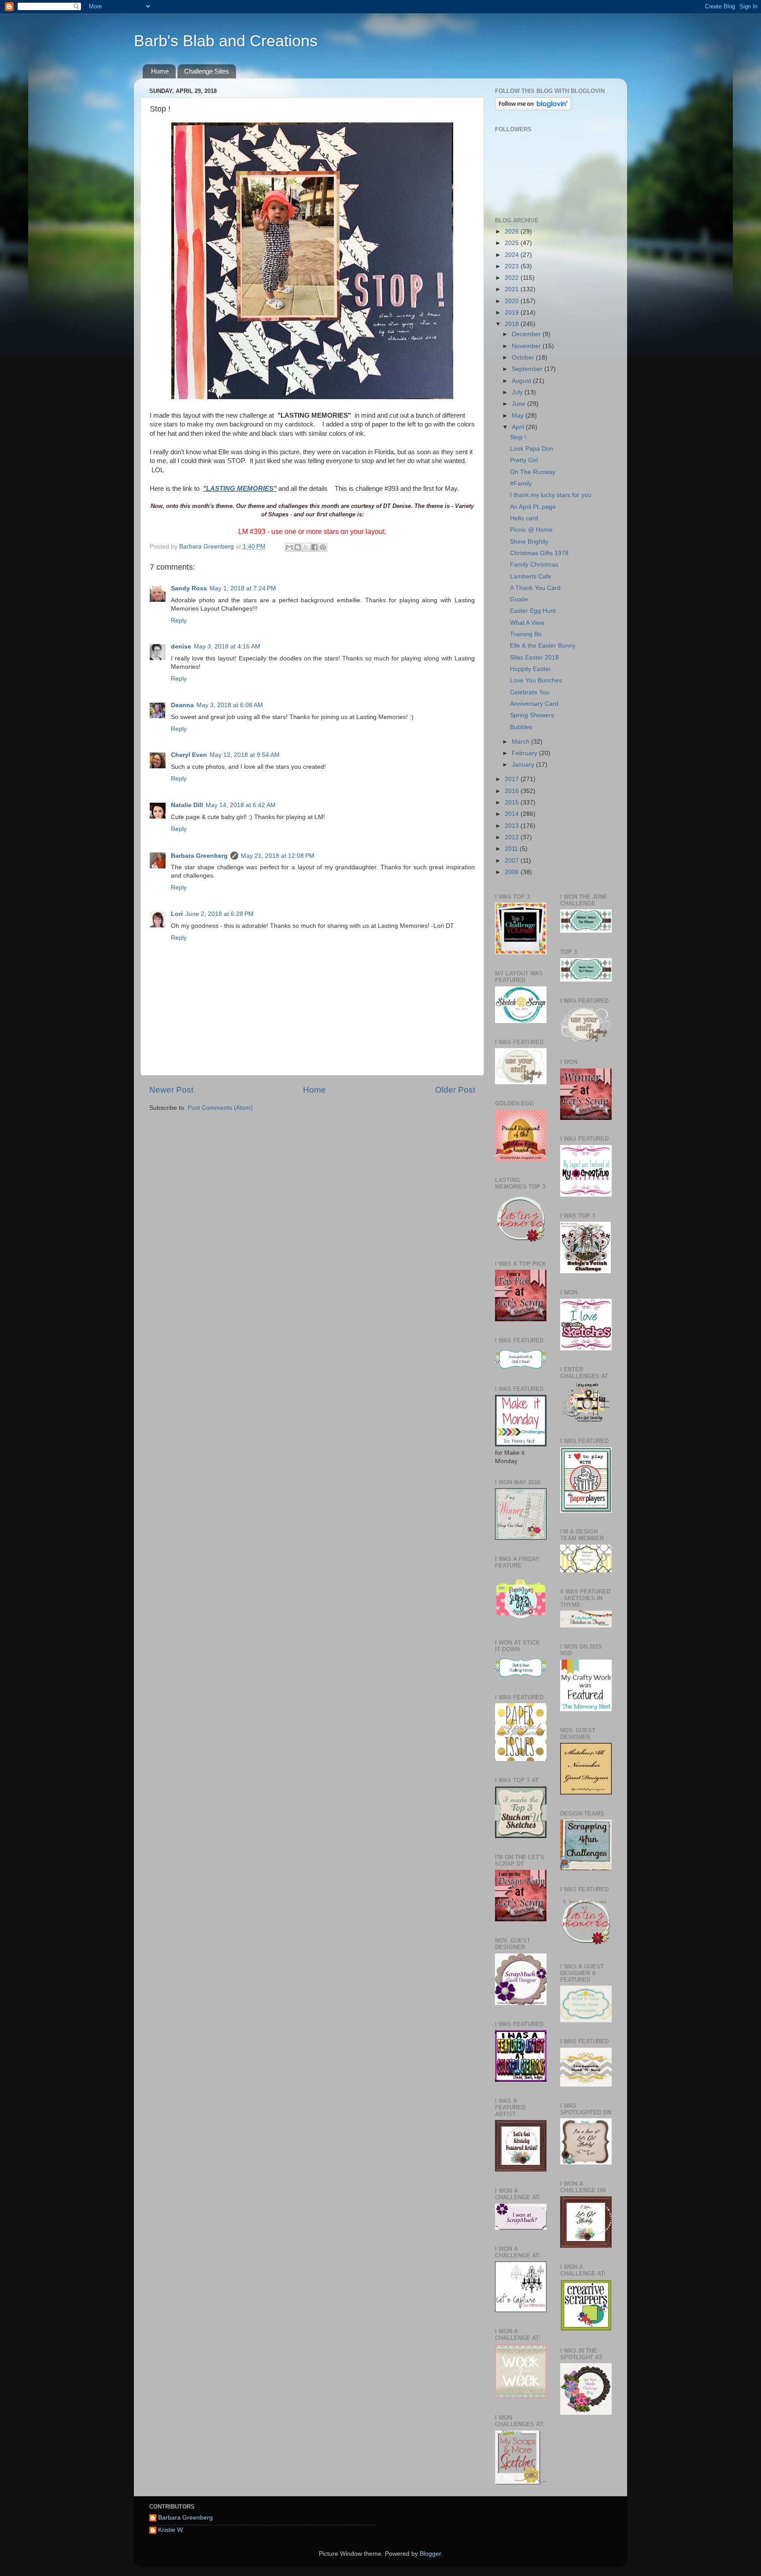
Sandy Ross (189, 588)
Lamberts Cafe (531, 576)
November (527, 346)
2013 (513, 826)
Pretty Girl (524, 460)
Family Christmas (534, 565)
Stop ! (518, 437)
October (524, 358)
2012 (513, 837)
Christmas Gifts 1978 (539, 553)
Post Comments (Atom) (220, 1108)
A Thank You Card (535, 588)
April (519, 427)
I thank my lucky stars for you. (552, 495)
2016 (513, 791)
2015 (513, 802)
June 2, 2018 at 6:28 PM (220, 914)
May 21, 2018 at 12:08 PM (278, 856)
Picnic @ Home (531, 530)
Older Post (455, 1090)
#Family (521, 484)
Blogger (430, 2554)
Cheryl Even (189, 755)
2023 (513, 266)
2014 (513, 814)
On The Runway (533, 472)
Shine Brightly (529, 542)
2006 (513, 872)
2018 (513, 324)
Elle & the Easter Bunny (543, 646)
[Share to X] (306, 547)
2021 (513, 289)
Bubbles (521, 727)
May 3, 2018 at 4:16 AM (227, 647)
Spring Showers (532, 715)
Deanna (182, 705)
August (522, 381)
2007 (513, 861)
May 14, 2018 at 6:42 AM (241, 805)
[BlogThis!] (298, 547)
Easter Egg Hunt (533, 611)
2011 (512, 849)
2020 (513, 301)
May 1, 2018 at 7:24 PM (243, 588)
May (519, 416)
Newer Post (171, 1090)
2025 (513, 243)
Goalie (519, 599)
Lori (177, 914)
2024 (513, 255)
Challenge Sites (207, 71)
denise (181, 647)
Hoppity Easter (530, 669)
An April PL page (533, 507)
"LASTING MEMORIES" (240, 489)
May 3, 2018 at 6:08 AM (230, 705)
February (525, 753)
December (527, 334)
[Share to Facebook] (314, 547)
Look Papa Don (532, 449)
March (521, 742)
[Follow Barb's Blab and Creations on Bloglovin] (533, 108)
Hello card (524, 518)
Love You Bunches (536, 680)
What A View (527, 623)
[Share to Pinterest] (323, 547)
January (524, 765)
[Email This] (289, 547)
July (518, 392)
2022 (513, 278)
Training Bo (526, 634)
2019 (513, 313)
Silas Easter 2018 (534, 658)
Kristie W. (171, 2530)
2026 (513, 232)
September (528, 369)
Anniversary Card (534, 704)
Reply (179, 621)
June (519, 404)
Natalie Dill (187, 805)
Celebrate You (530, 692)
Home (160, 71)
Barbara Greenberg (199, 856)
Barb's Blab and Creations (226, 41)
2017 (513, 779)
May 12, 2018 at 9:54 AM (245, 755)
